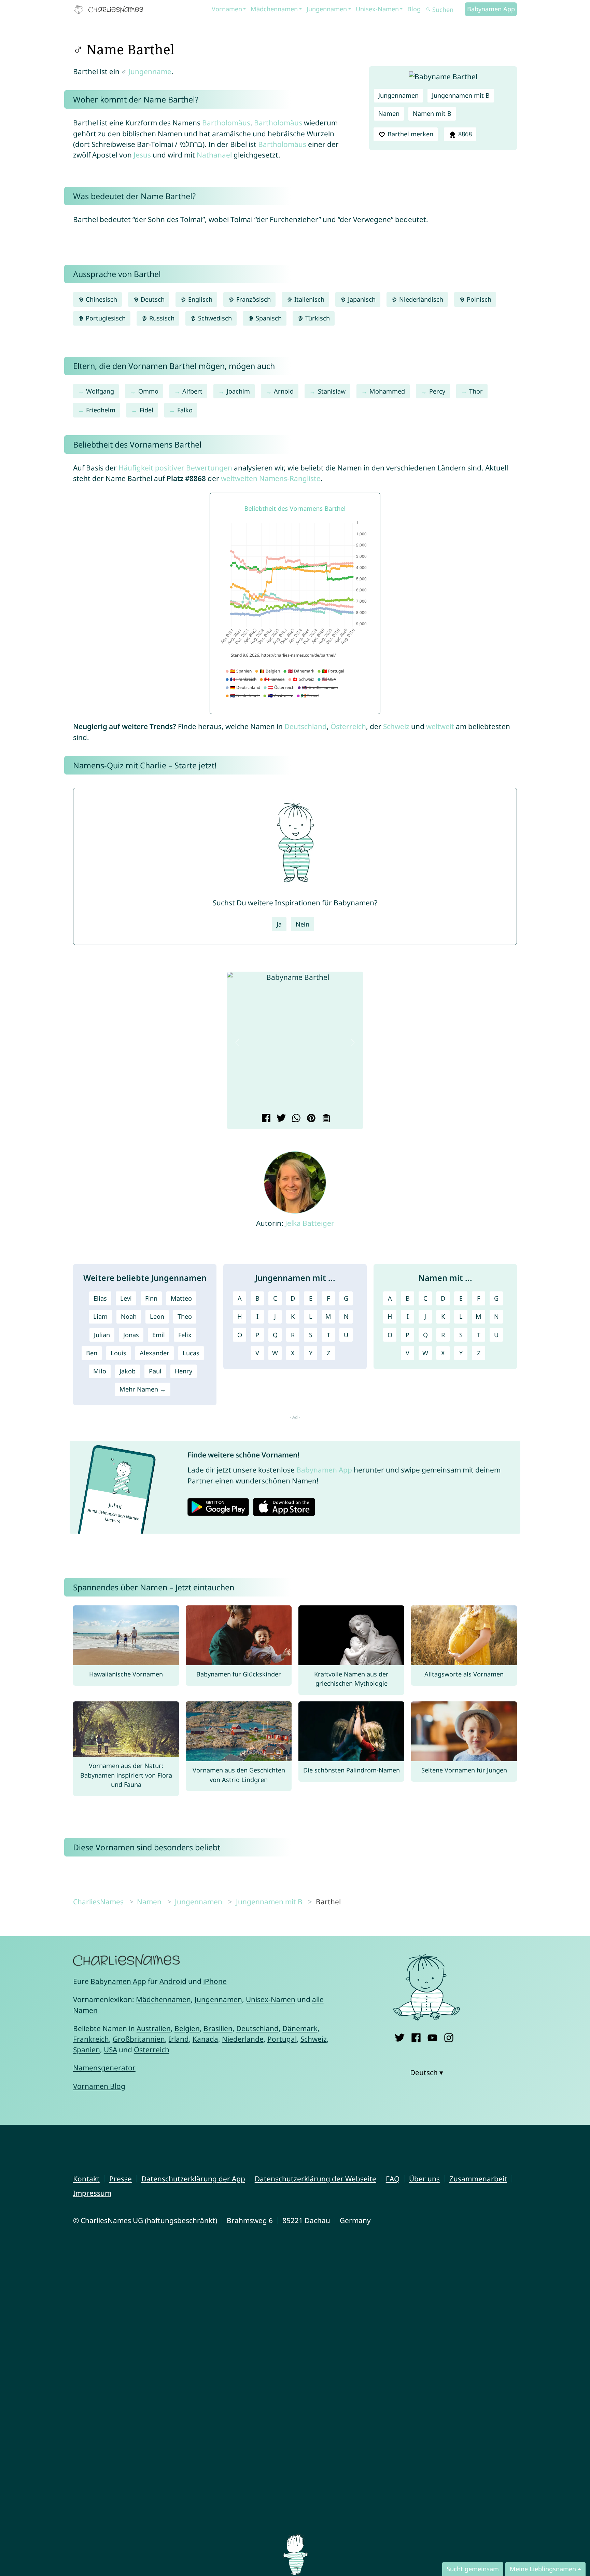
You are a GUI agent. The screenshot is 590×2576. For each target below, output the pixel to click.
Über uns (424, 2179)
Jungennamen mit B (461, 95)
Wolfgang (100, 391)
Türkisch (317, 318)
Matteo (181, 1298)
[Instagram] (449, 2036)
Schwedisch (214, 318)
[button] (237, 1042)
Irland (179, 2039)
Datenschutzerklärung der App (193, 2179)
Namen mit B (432, 113)
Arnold (284, 391)
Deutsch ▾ (427, 2072)
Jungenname (150, 71)
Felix (185, 1335)
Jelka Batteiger (310, 1223)
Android (173, 1981)
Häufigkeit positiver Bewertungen (175, 468)
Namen (389, 113)
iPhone (215, 1981)
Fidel (146, 410)
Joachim (238, 391)
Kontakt (86, 2179)
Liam (100, 1316)
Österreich (348, 726)
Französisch (253, 299)
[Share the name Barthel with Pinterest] (310, 1119)
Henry (184, 1371)
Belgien (187, 2028)
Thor (476, 391)
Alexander (154, 1353)
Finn (151, 1298)
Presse (121, 2179)
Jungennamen (327, 9)
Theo (185, 1316)
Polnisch (478, 299)
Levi (126, 1298)
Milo (100, 1371)
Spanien (87, 2050)
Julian (102, 1335)
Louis (118, 1353)
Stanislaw (332, 391)
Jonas (131, 1335)
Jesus (142, 155)
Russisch (161, 318)
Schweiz (396, 726)
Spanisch (268, 318)
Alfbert (192, 391)
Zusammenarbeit (478, 2179)
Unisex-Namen (377, 9)
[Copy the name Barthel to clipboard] (325, 1119)
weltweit (440, 726)
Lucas (191, 1353)
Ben (92, 1353)
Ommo (148, 391)
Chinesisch (101, 299)
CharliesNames (98, 1902)
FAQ (393, 2179)
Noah (129, 1316)
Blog (414, 9)
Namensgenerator (104, 2068)
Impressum (92, 2193)
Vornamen (227, 9)
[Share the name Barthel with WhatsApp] (295, 1119)
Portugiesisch (105, 318)
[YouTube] (432, 2036)
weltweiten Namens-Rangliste (271, 478)
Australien (154, 2028)
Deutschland (306, 726)
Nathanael (214, 155)
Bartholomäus (226, 123)
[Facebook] (416, 2036)
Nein (303, 924)
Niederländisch (420, 299)
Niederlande (243, 2039)
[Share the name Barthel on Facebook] (265, 1119)
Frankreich (91, 2039)
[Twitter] (400, 2036)
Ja (279, 924)
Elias (100, 1298)
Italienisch (308, 299)
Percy (437, 391)
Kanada (205, 2039)
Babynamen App (491, 9)
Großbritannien (139, 2039)
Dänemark (300, 2028)
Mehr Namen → (143, 1389)
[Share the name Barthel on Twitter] (280, 1119)
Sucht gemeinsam (473, 2569)
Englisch (199, 299)
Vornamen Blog (99, 2086)
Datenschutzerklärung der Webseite (315, 2179)
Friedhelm (101, 410)
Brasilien (218, 2028)
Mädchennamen (274, 9)
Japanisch (361, 299)
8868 (464, 134)
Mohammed (387, 391)
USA (110, 2050)
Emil (159, 1335)
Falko (185, 410)
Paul (155, 1371)
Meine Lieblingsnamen (543, 2569)
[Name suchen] (429, 10)
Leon (157, 1316)
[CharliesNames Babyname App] (110, 10)
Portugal (282, 2039)
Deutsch (152, 299)
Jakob (128, 1371)
